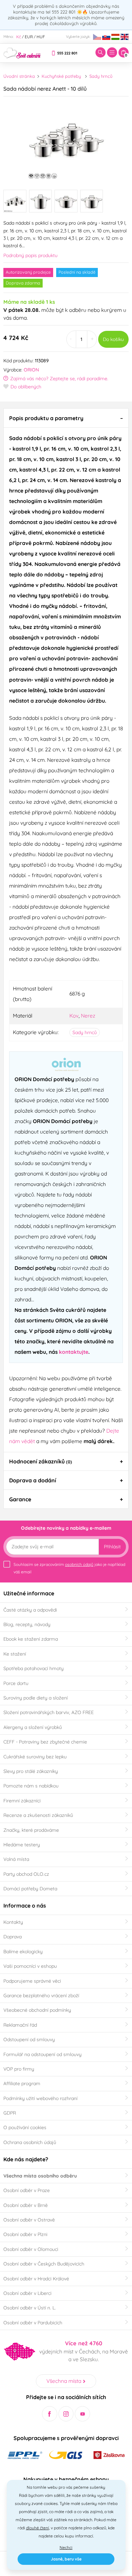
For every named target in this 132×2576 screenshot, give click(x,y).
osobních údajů (79, 1564)
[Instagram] (66, 2414)
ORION (31, 370)
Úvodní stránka (19, 76)
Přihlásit (112, 1547)
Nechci (66, 2547)
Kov (74, 1016)
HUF (41, 37)
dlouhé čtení (38, 2528)
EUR (29, 37)
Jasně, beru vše (66, 2559)
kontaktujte (74, 1352)
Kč (19, 37)
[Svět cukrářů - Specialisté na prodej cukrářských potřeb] (22, 52)
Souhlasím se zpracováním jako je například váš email (69, 1568)
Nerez (88, 1016)
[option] (66, 141)
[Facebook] (50, 2414)
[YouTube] (82, 2414)
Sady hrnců (101, 76)
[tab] (66, 418)
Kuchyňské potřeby (61, 76)
